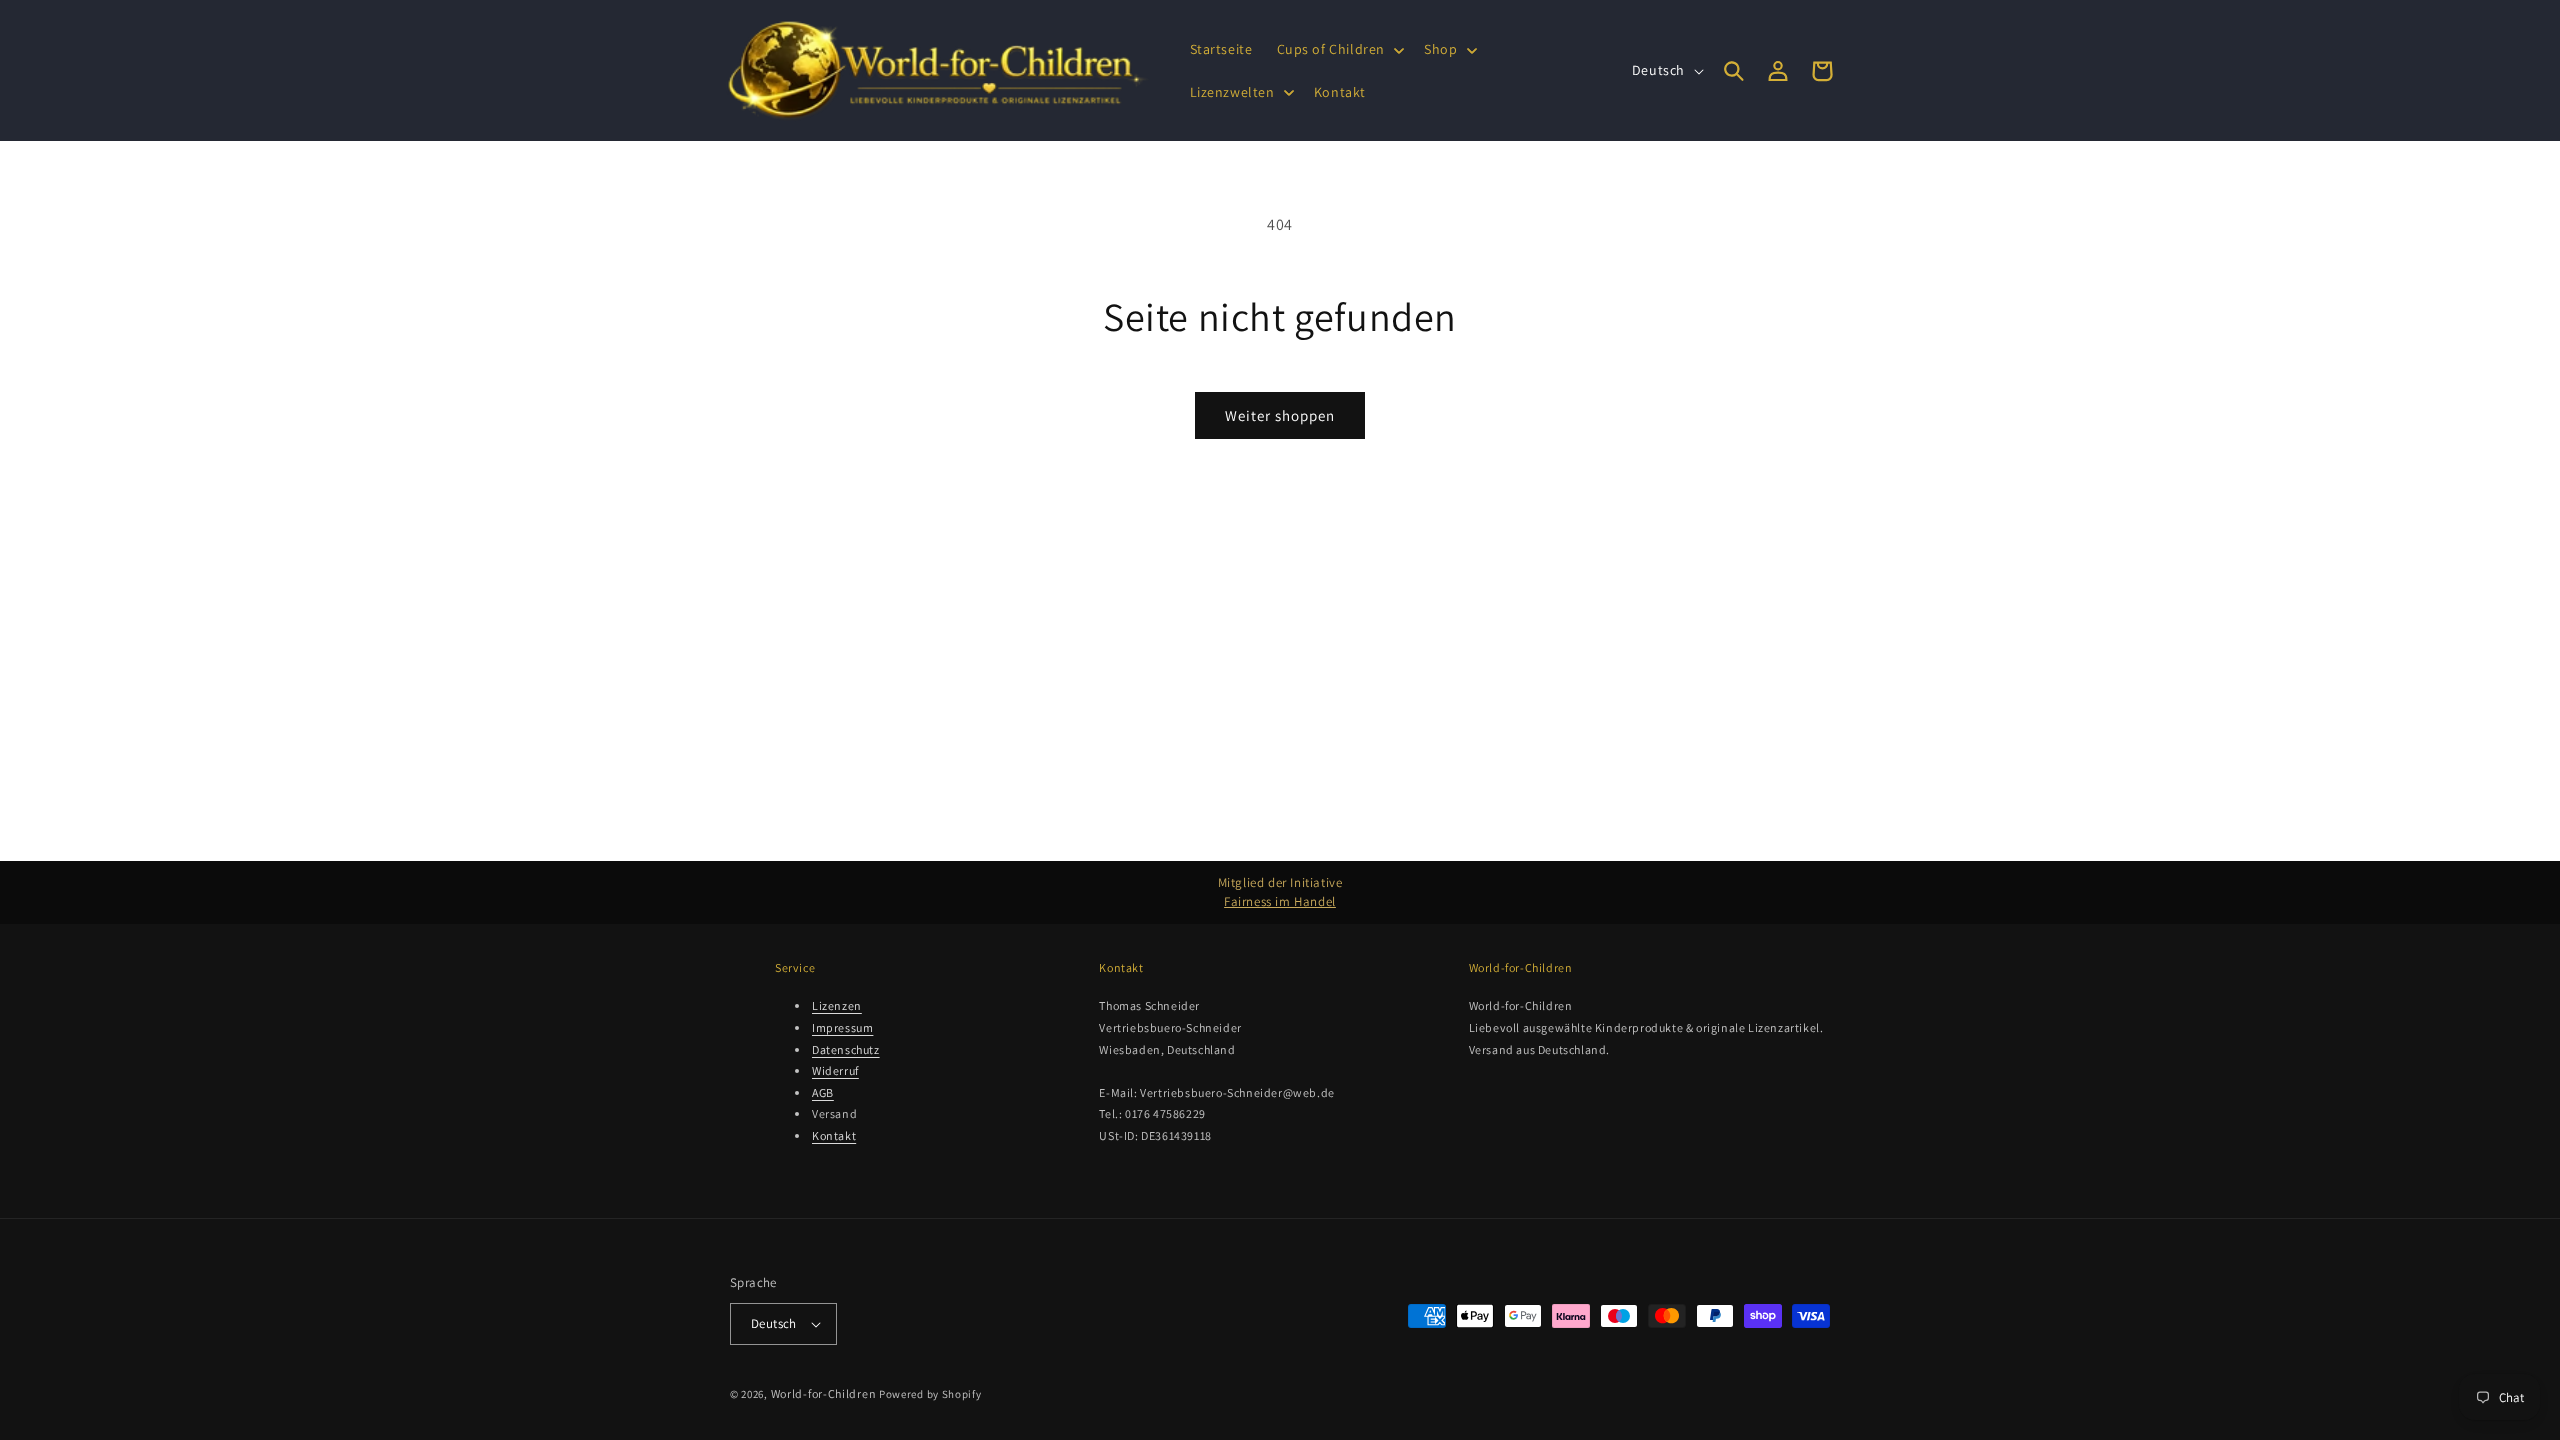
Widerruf (835, 1070)
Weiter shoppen (1280, 415)
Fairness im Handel (1280, 901)
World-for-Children (824, 1393)
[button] (1339, 49)
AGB (823, 1092)
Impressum (842, 1027)
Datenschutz (846, 1049)
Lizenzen (837, 1005)
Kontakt (834, 1135)
